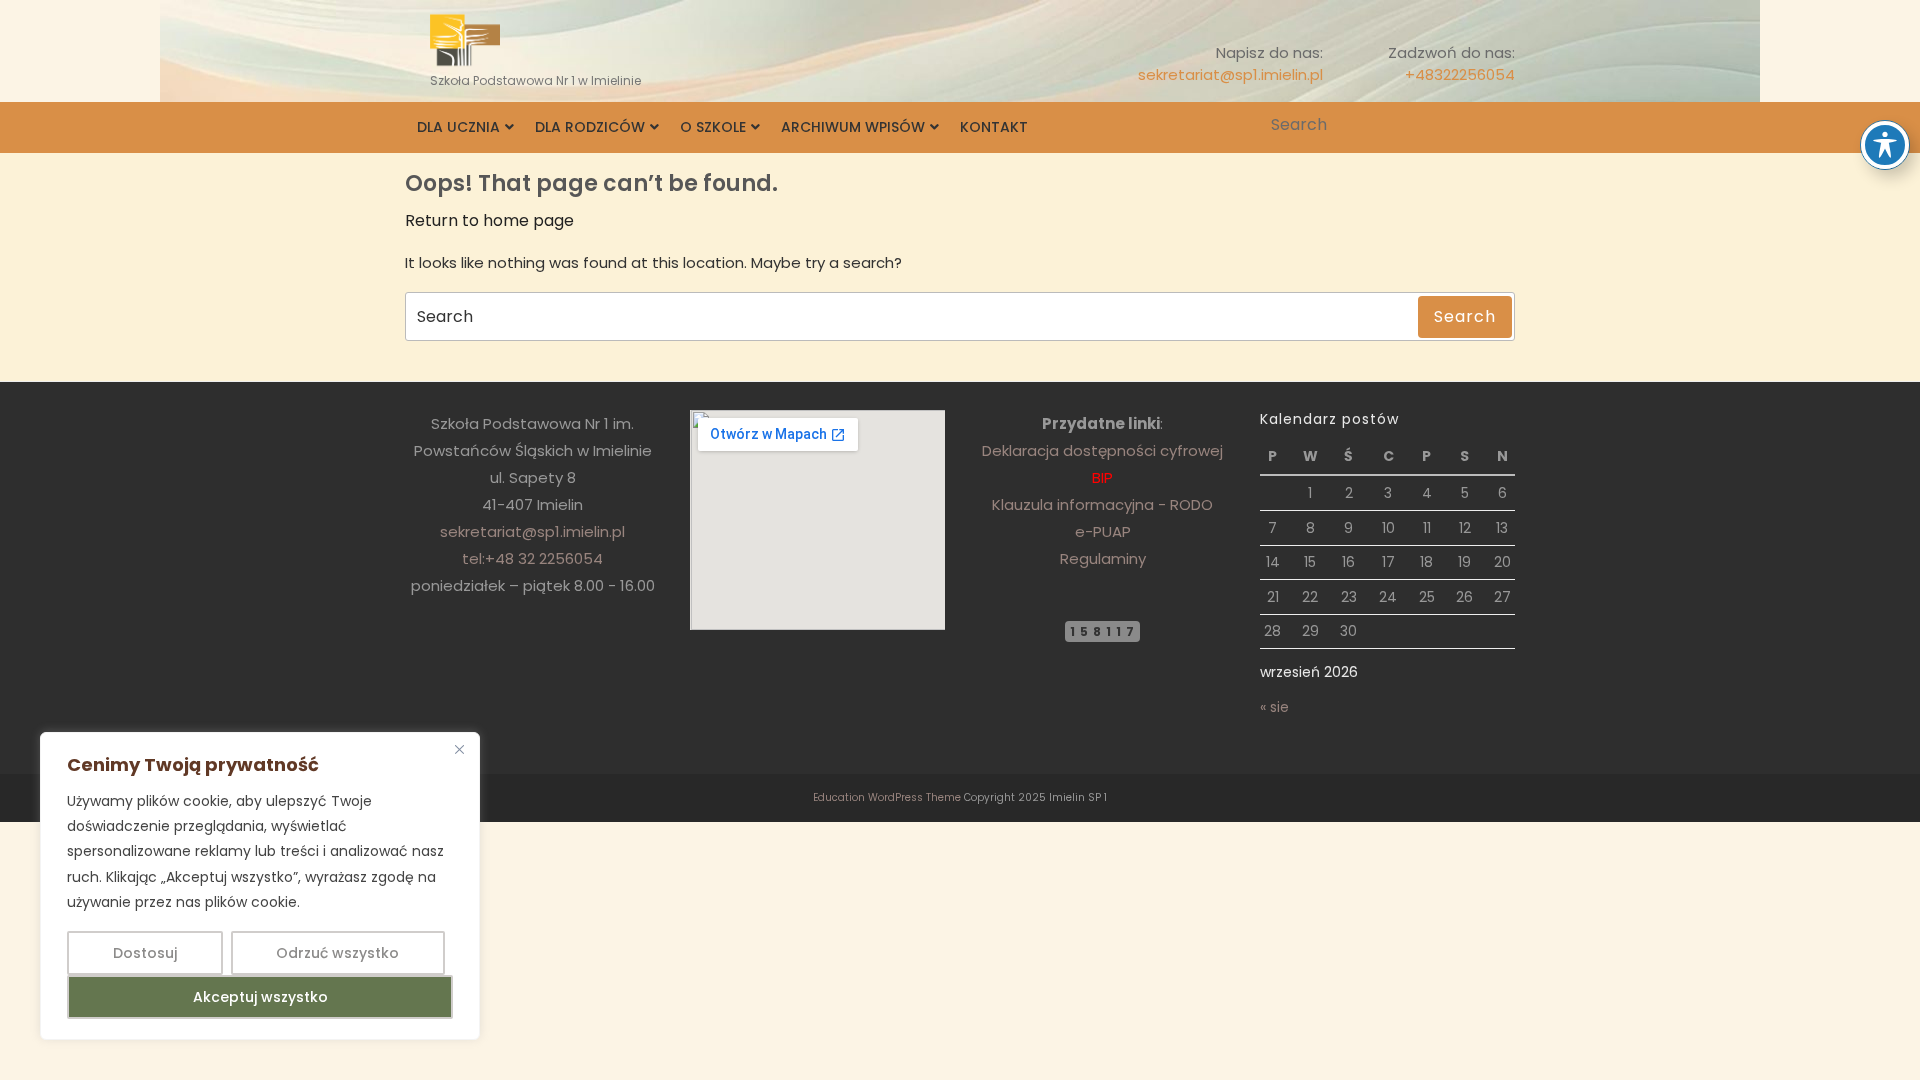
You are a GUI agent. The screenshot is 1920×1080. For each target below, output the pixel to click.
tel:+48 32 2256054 (532, 558)
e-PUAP (1103, 531)
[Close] (459, 749)
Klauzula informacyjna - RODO (1102, 504)
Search (1502, 125)
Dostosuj (145, 953)
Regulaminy (1103, 558)
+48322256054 (1460, 74)
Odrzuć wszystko (337, 953)
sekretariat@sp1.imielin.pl (1230, 74)
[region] (260, 886)
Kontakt (994, 127)
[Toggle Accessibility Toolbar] (1885, 145)
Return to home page (489, 220)
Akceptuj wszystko (260, 997)
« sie (1274, 707)
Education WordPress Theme (887, 797)
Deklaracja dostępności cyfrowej (1102, 450)
